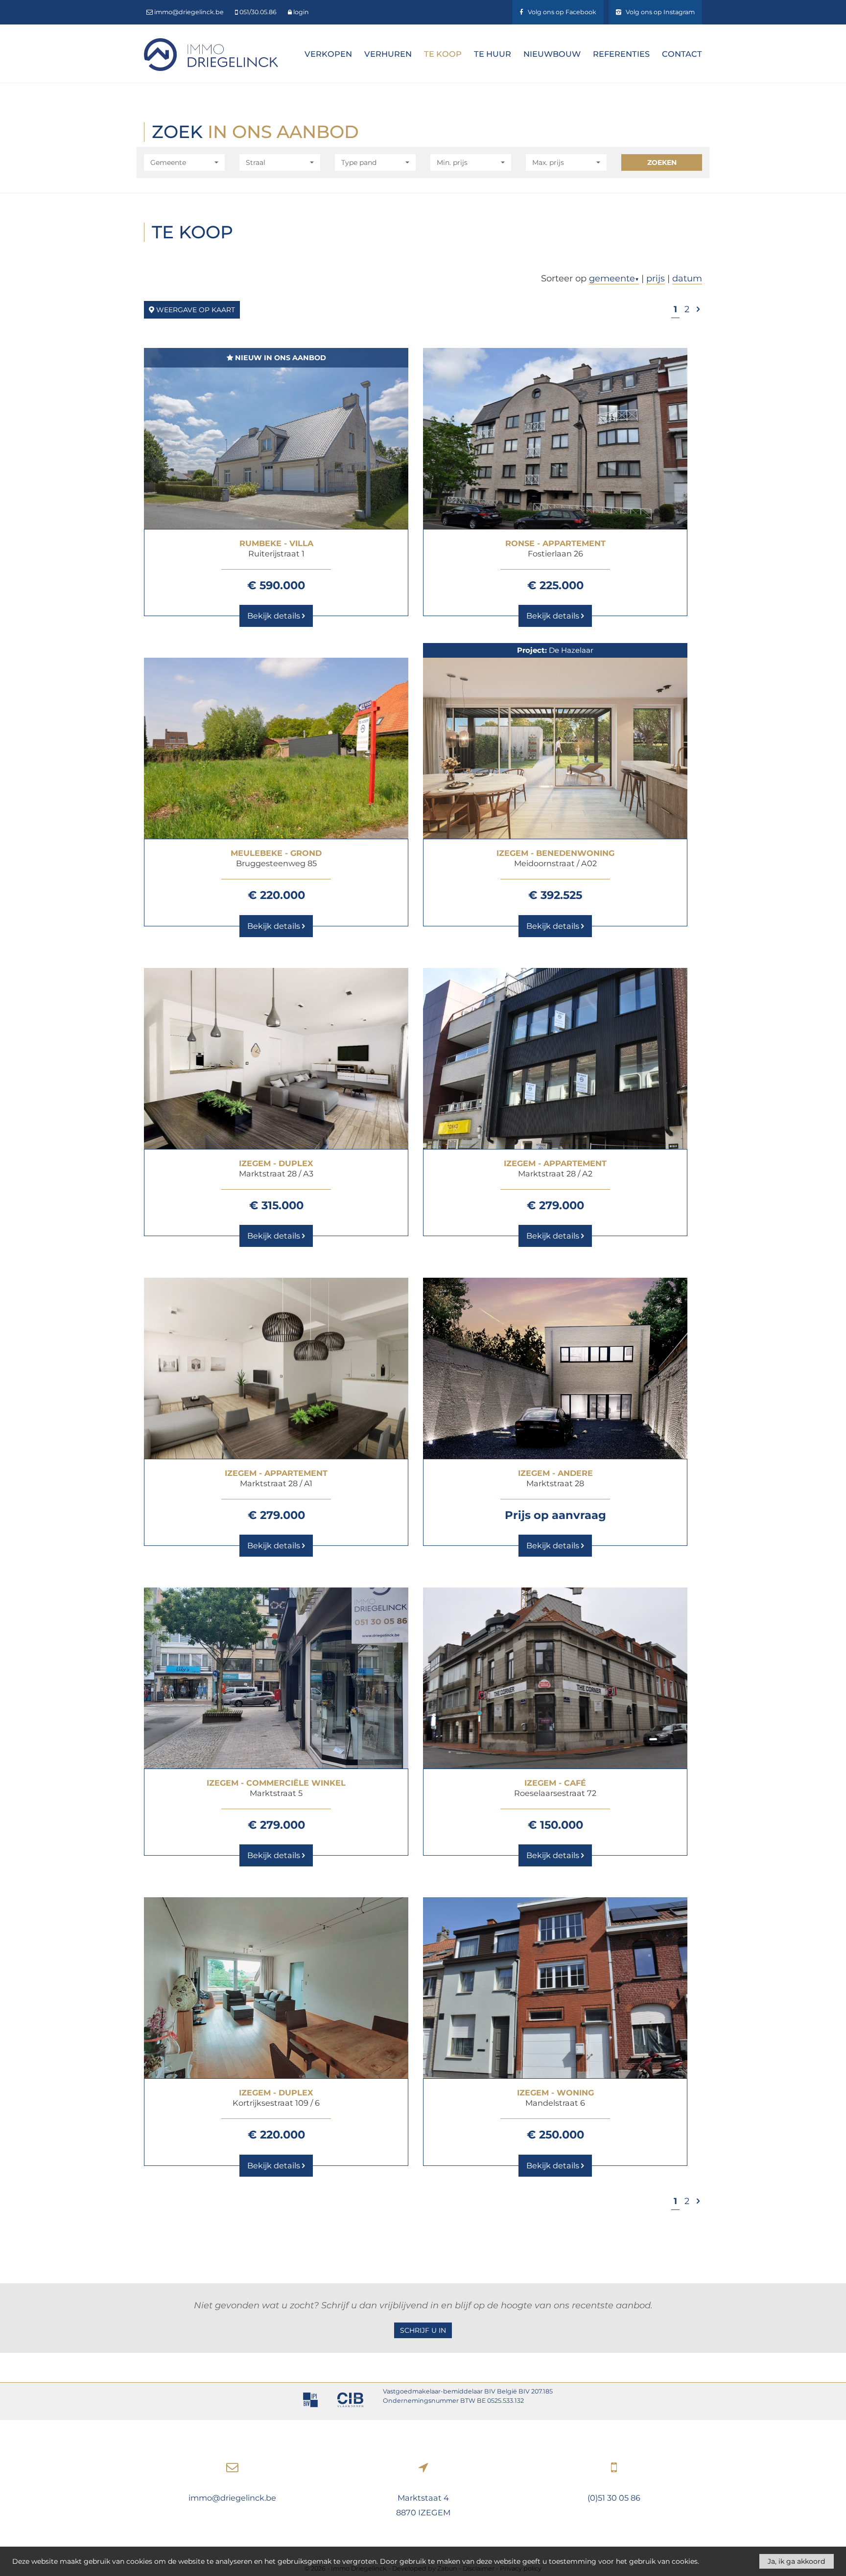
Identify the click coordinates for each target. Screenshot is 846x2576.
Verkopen (328, 54)
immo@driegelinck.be (232, 2498)
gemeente (614, 278)
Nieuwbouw (552, 54)
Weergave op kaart (195, 310)
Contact (682, 54)
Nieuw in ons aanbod (280, 358)
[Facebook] (558, 12)
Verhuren (388, 54)
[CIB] (350, 2401)
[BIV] (310, 2401)
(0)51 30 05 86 (614, 2498)
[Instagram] (655, 12)
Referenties (621, 54)
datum (687, 278)
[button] (184, 162)
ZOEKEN (662, 162)
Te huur (493, 54)
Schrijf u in (423, 2330)
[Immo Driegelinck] (211, 54)
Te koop (443, 54)
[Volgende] (698, 309)
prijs (656, 278)
